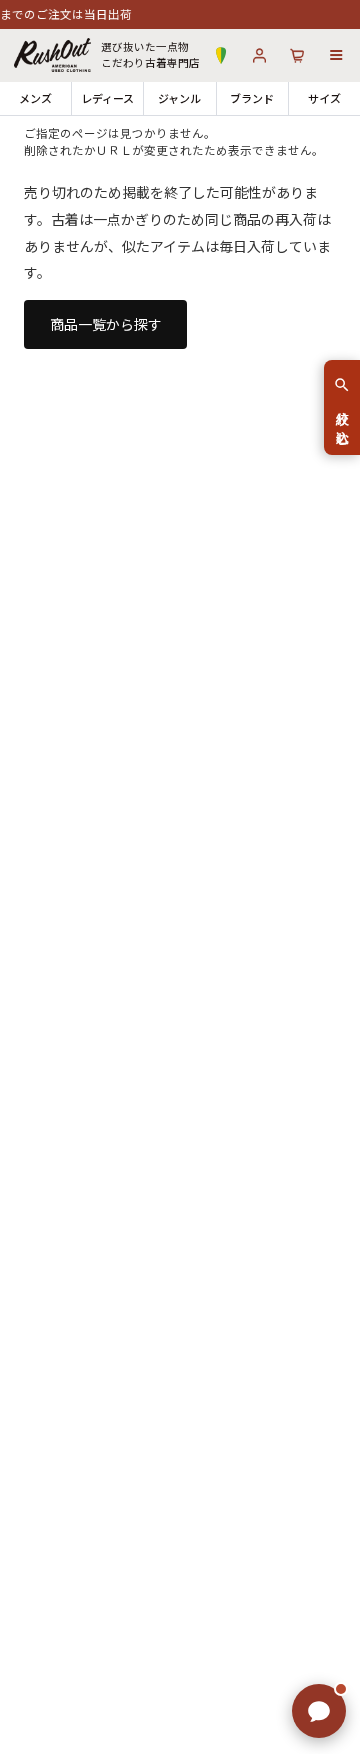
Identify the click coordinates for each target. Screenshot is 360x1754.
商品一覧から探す (106, 324)
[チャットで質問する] (319, 1711)
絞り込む (342, 420)
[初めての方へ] (221, 55)
